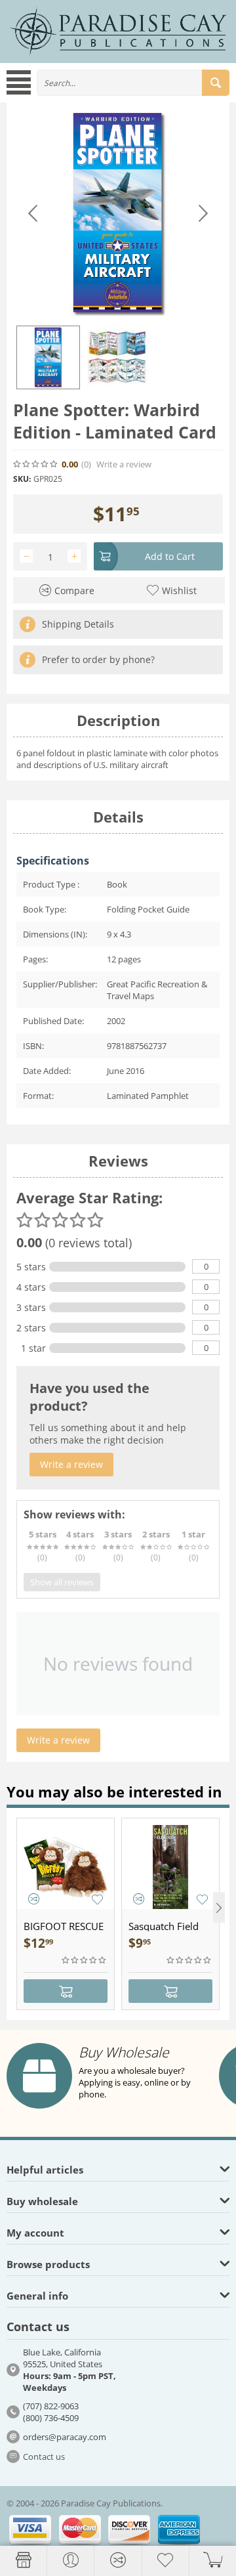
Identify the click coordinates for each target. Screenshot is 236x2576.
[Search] (216, 83)
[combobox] (133, 83)
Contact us (44, 2457)
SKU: (22, 479)
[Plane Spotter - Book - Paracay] (118, 214)
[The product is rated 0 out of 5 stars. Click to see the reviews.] (36, 464)
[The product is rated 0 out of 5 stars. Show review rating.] (85, 1960)
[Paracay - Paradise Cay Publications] (118, 31)
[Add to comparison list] (34, 1899)
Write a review (124, 464)
